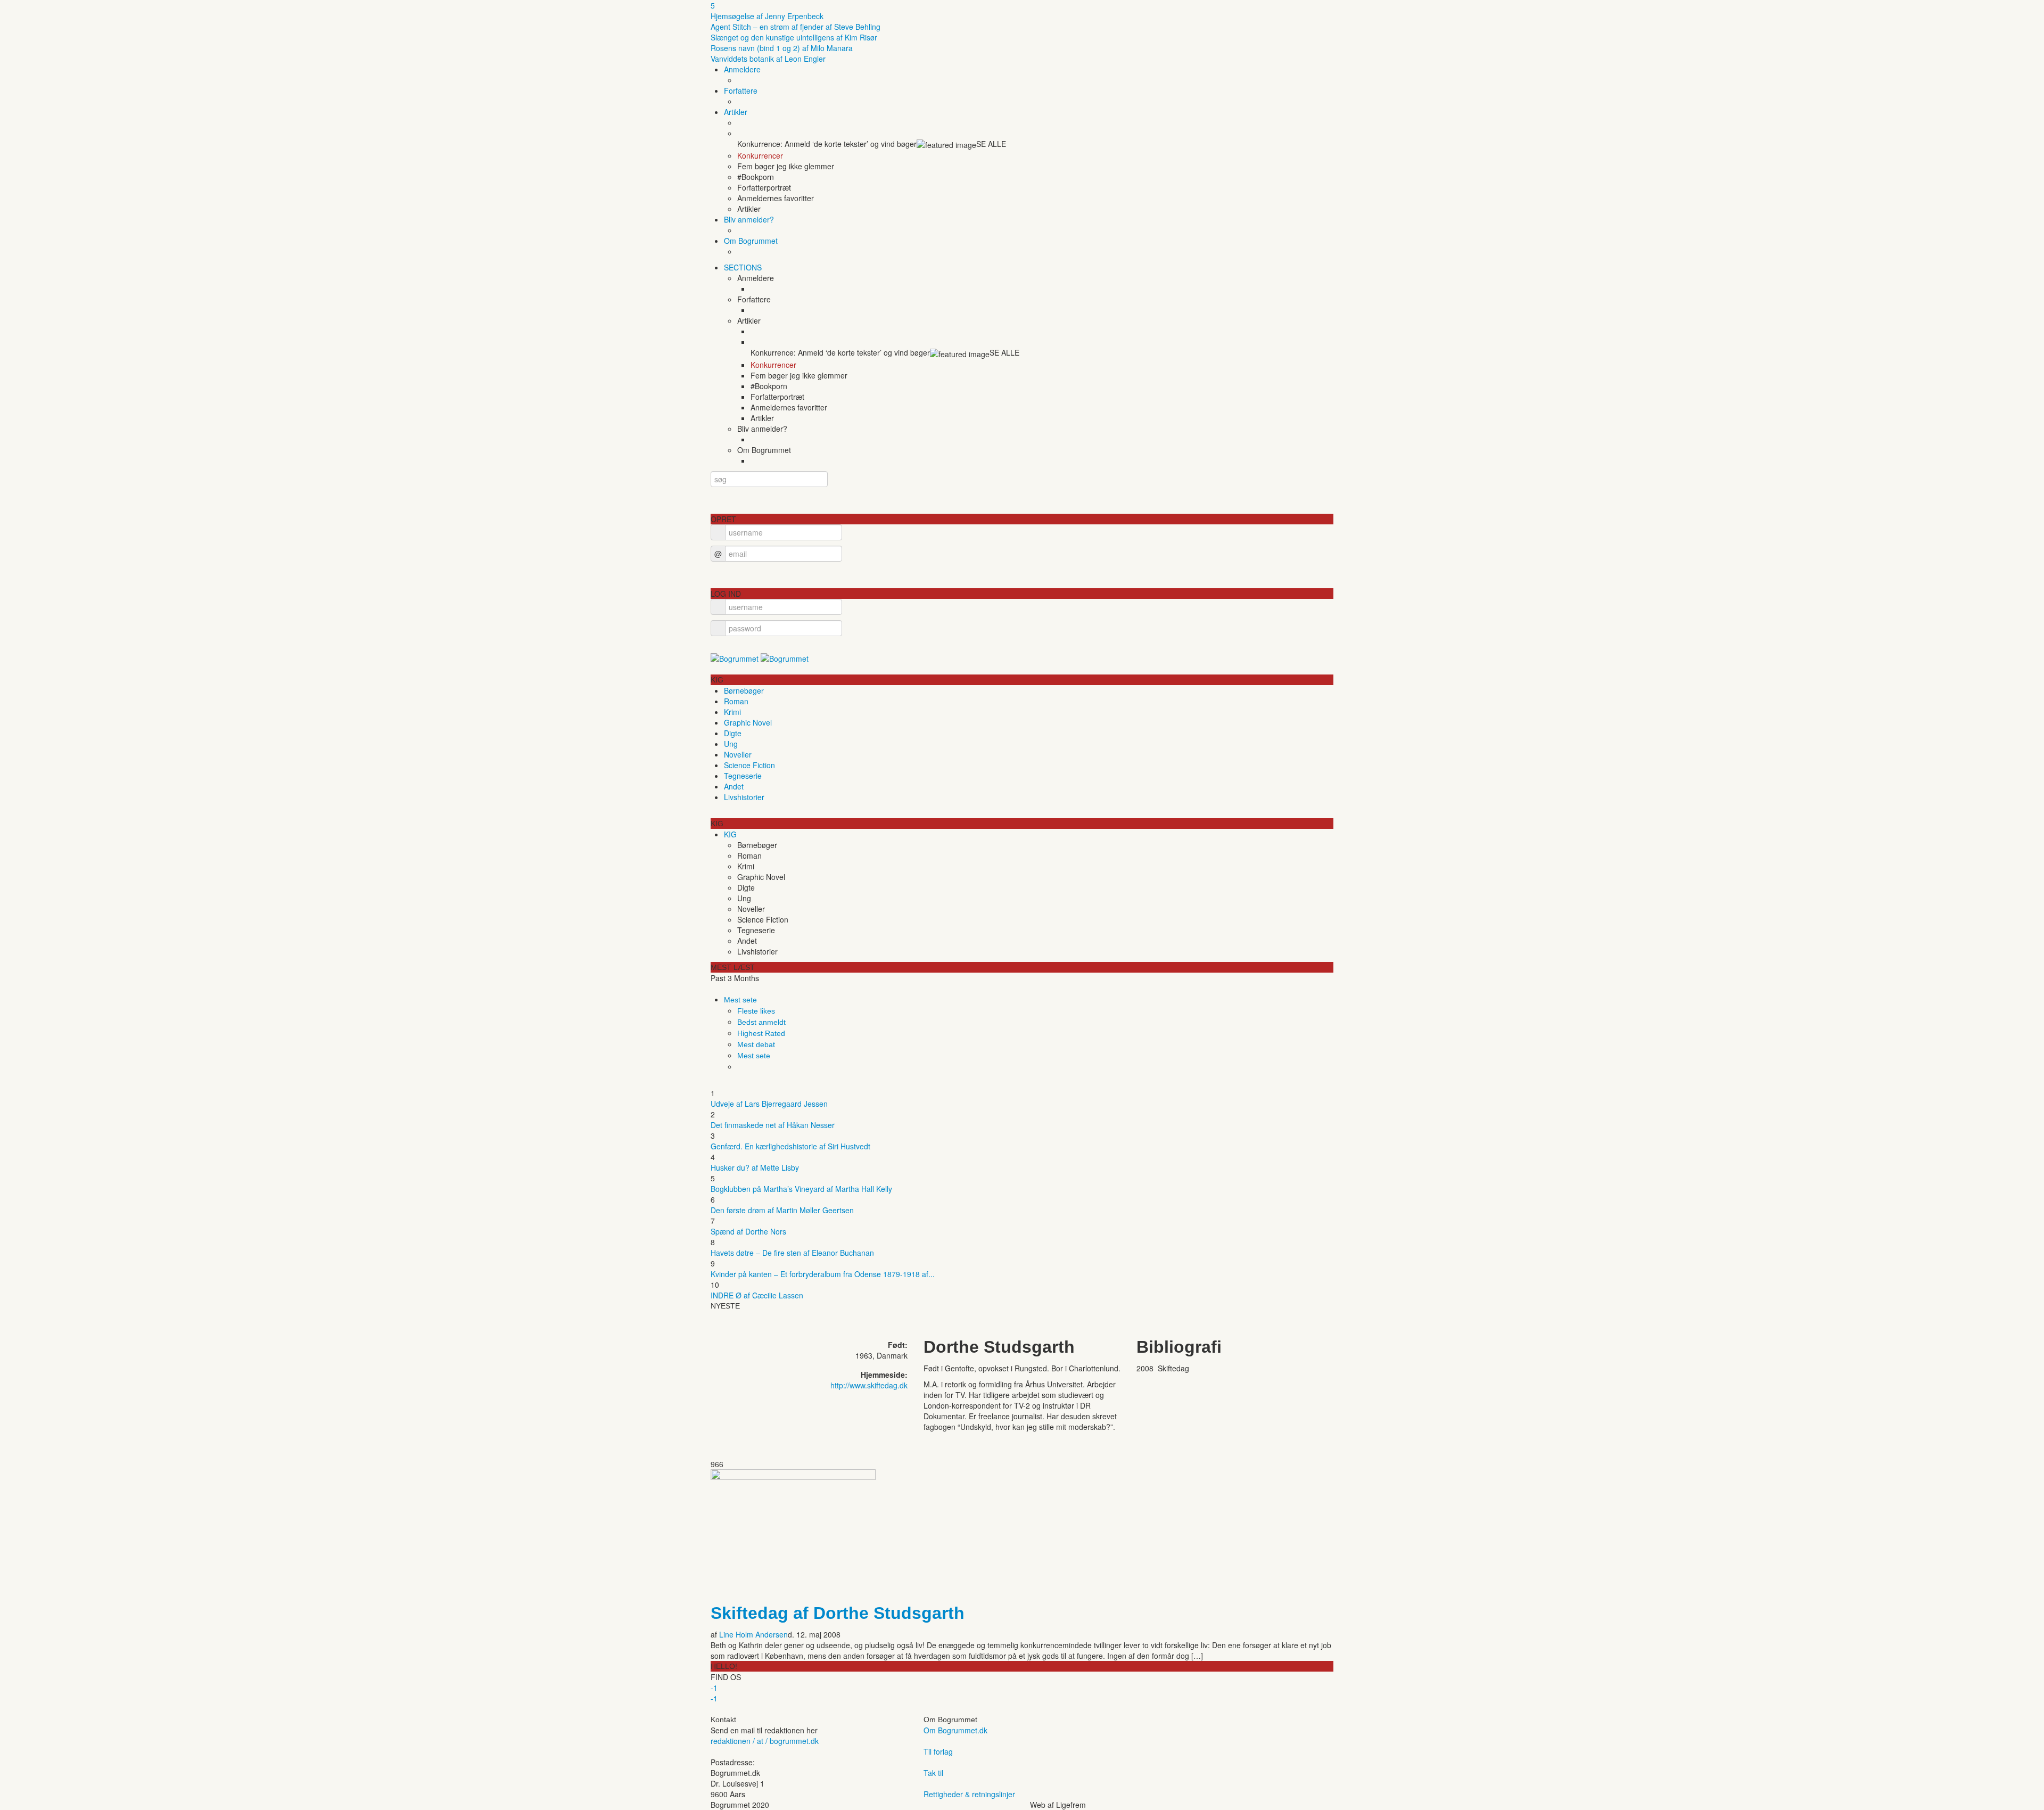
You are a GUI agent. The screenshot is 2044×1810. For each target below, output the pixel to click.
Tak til (933, 1773)
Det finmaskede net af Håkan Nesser (773, 1125)
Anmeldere (742, 69)
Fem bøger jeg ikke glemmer (786, 166)
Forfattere (741, 90)
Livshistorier (744, 797)
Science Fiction (749, 765)
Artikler (736, 112)
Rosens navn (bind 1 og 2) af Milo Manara (782, 48)
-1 (714, 1688)
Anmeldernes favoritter (776, 198)
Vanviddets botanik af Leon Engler (768, 59)
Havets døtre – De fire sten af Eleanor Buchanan (792, 1253)
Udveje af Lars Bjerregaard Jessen (769, 1104)
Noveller (738, 754)
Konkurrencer (760, 155)
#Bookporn (756, 177)
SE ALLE (991, 144)
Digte (733, 733)
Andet (734, 786)
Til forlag (938, 1751)
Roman (736, 701)
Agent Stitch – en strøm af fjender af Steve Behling (796, 27)
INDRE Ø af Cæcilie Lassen (757, 1295)
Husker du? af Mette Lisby (755, 1167)
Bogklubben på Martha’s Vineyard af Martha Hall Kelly (801, 1189)
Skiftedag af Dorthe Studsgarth (838, 1613)
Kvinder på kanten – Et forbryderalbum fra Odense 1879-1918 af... (823, 1274)
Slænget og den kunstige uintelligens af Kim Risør (794, 37)
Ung (731, 744)
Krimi (732, 712)
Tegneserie (743, 776)
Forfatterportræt (764, 187)
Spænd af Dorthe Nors (748, 1231)
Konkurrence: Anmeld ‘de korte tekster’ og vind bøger (827, 144)
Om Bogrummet (751, 241)
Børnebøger (744, 690)
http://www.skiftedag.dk (869, 1385)
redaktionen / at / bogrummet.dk (765, 1741)
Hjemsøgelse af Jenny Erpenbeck (767, 16)
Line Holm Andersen (753, 1634)
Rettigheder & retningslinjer (969, 1794)
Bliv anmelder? (749, 219)
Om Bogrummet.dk (955, 1730)
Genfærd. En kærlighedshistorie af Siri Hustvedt (790, 1146)
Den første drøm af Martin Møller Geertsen (782, 1210)
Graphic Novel (748, 722)
